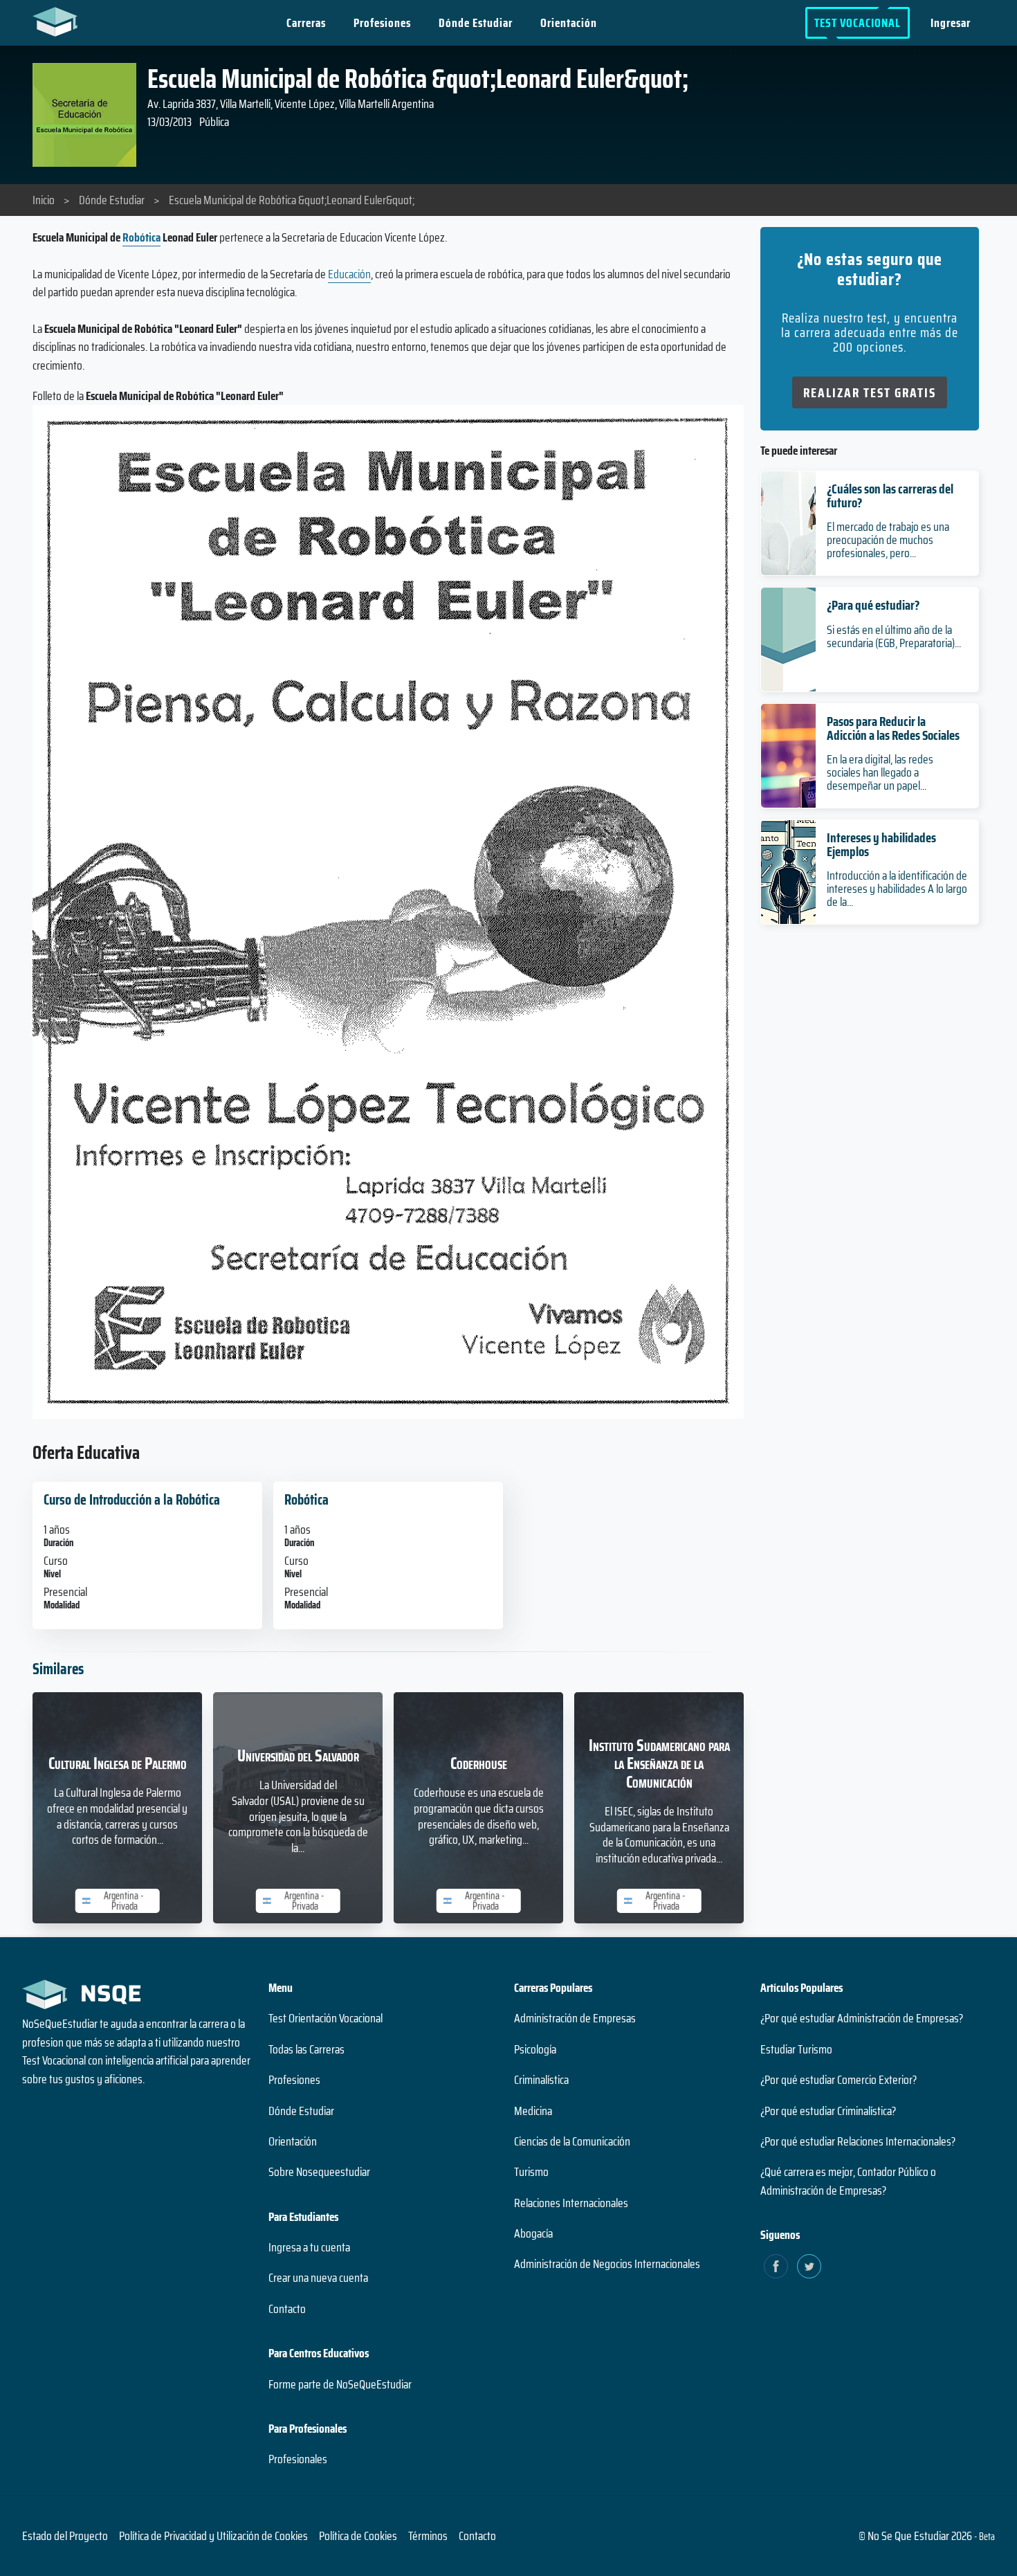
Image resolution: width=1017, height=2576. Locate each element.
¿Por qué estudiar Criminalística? (828, 2111)
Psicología (535, 2049)
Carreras (306, 23)
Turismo (531, 2172)
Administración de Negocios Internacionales (607, 2264)
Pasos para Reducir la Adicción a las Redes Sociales (893, 728)
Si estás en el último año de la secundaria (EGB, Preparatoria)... (894, 636)
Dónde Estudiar (476, 23)
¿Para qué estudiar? (873, 605)
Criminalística (541, 2080)
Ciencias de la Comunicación (572, 2141)
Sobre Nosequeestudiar (319, 2172)
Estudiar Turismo (796, 2049)
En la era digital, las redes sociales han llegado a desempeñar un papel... (880, 772)
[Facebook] (776, 2266)
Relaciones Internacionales (571, 2203)
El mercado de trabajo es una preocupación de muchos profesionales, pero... (888, 540)
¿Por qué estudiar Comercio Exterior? (839, 2080)
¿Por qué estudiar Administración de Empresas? (862, 2018)
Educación (349, 274)
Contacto (287, 2309)
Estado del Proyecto (65, 2536)
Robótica (141, 237)
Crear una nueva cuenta (318, 2278)
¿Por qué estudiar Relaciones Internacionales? (858, 2141)
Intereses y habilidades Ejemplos (881, 844)
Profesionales (298, 2459)
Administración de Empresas (575, 2018)
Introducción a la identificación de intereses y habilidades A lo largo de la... (897, 889)
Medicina (533, 2111)
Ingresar (951, 23)
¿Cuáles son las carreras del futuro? (890, 495)
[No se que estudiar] (58, 21)
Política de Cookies (358, 2536)
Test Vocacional (858, 23)
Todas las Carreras (306, 2049)
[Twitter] (809, 2266)
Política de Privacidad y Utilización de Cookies (213, 2536)
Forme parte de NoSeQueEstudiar (340, 2384)
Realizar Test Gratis (870, 392)
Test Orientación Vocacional (326, 2018)
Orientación (569, 23)
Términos (428, 2536)
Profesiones (382, 23)
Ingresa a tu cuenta (309, 2247)
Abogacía (533, 2233)
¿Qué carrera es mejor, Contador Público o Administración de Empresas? (848, 2181)
